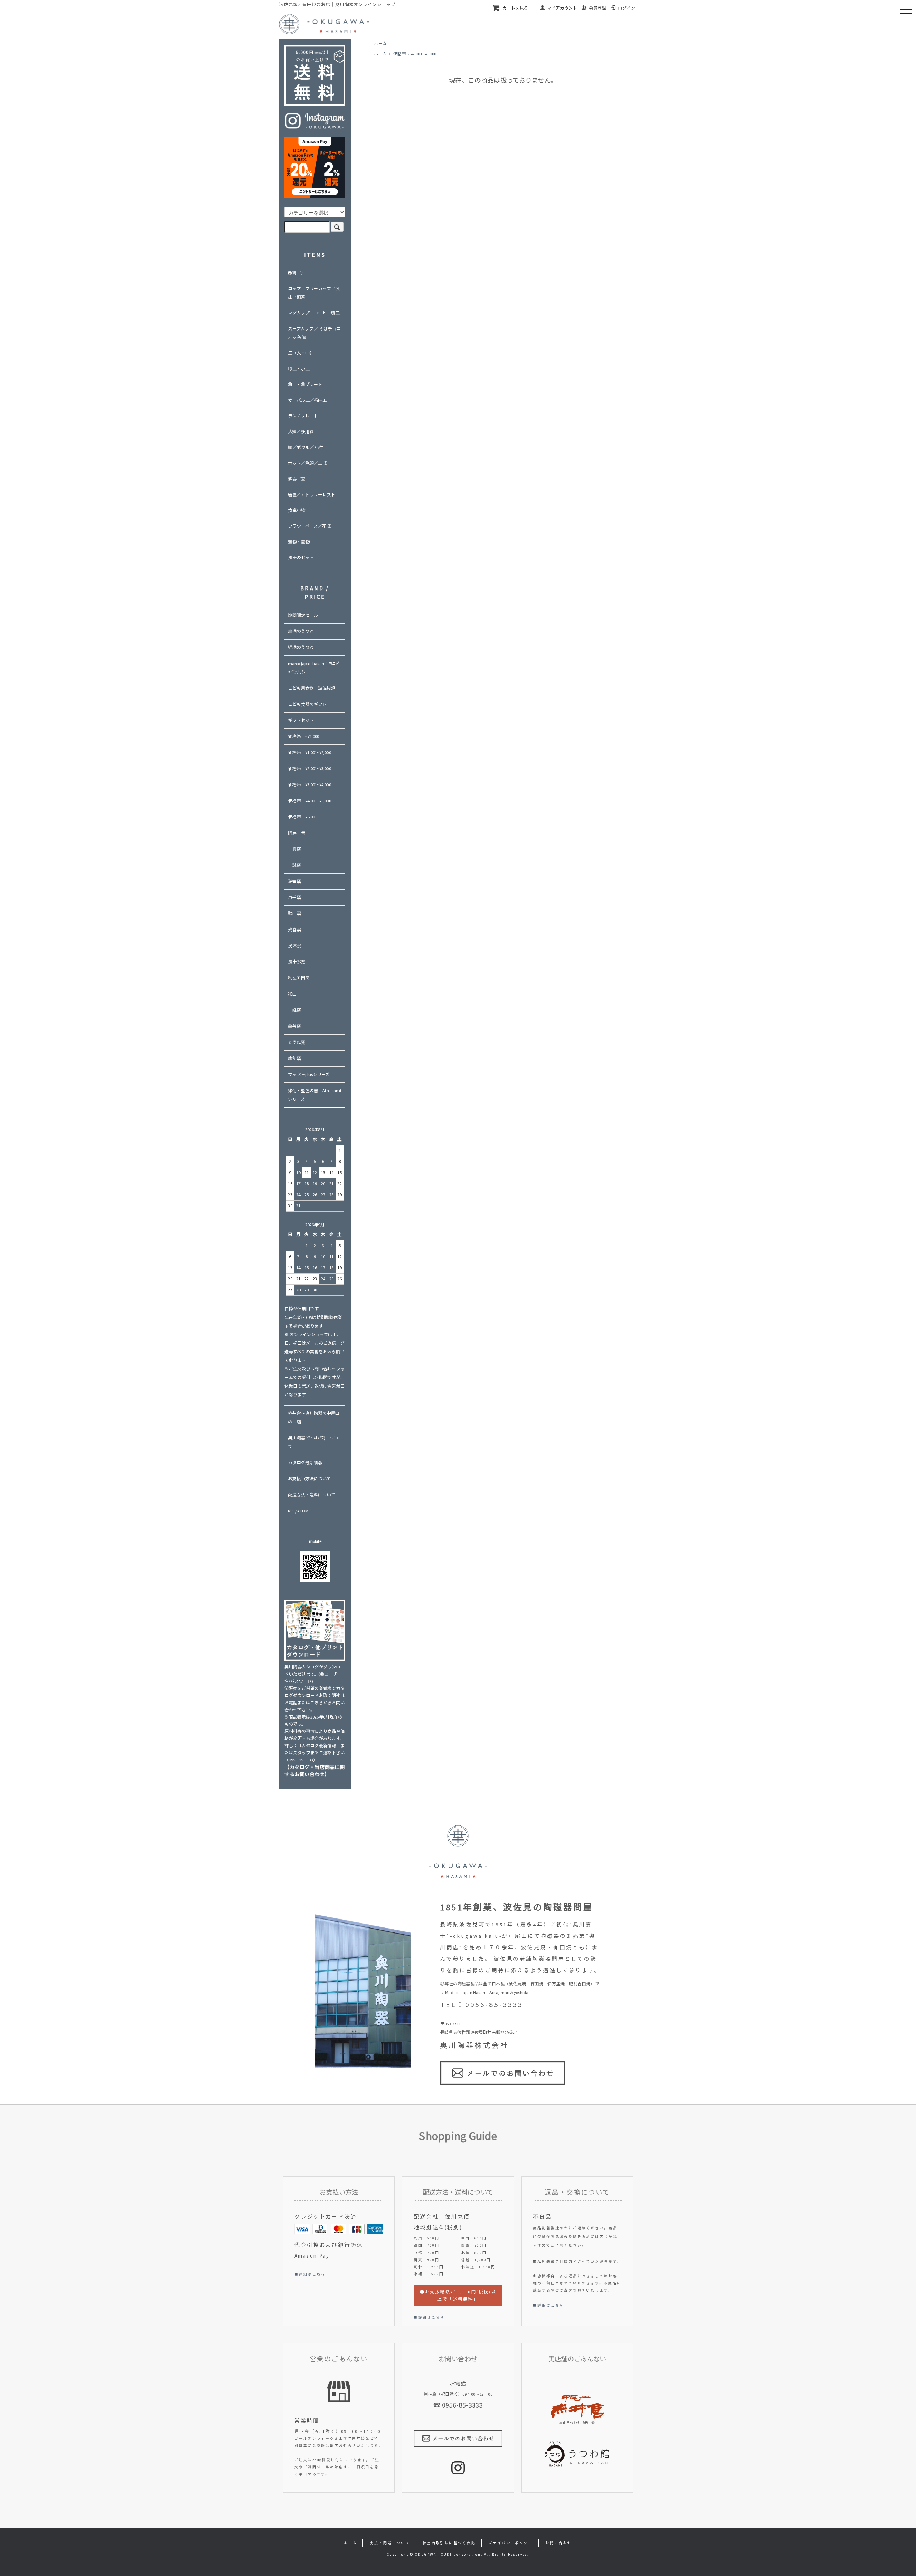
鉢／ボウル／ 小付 (306, 447)
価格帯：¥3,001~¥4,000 (310, 785)
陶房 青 (297, 833)
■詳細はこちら (310, 2274)
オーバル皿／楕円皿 (307, 400)
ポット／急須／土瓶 (307, 463)
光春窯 (294, 930)
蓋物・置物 (299, 542)
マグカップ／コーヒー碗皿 (314, 313)
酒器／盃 (297, 479)
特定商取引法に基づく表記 (449, 2543)
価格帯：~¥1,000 (304, 736)
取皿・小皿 (299, 369)
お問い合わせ (559, 2543)
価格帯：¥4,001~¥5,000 (310, 801)
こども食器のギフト (307, 704)
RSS (291, 1511)
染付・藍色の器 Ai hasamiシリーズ (315, 1095)
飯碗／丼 (297, 273)
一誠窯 (294, 865)
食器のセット (301, 558)
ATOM (303, 1511)
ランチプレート (303, 416)
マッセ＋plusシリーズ (309, 1074)
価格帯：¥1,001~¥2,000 (310, 752)
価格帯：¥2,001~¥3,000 (415, 54)
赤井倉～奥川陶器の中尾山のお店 (314, 1417)
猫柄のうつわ (301, 647)
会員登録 (598, 8)
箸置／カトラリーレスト (312, 495)
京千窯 (294, 897)
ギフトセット (301, 720)
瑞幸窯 (294, 881)
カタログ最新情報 (305, 1463)
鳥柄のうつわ (301, 631)
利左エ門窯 (299, 978)
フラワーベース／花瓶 (309, 526)
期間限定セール (303, 615)
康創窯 (294, 1058)
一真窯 (294, 849)
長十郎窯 (297, 962)
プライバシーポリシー (511, 2543)
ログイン (627, 8)
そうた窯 (297, 1042)
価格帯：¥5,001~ (304, 817)
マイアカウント (562, 8)
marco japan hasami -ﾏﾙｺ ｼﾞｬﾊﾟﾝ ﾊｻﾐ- (314, 668)
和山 (292, 994)
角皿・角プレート (305, 384)
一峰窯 (294, 1010)
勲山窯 (294, 913)
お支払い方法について (310, 1479)
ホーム (380, 43)
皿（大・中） (301, 353)
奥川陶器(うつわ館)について (313, 1442)
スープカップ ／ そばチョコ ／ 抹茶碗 (314, 333)
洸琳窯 (294, 946)
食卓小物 (297, 510)
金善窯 (294, 1026)
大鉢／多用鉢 (301, 432)
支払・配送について (390, 2543)
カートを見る (515, 8)
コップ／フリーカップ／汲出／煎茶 (314, 293)
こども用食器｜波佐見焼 (312, 688)
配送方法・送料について (312, 1495)
